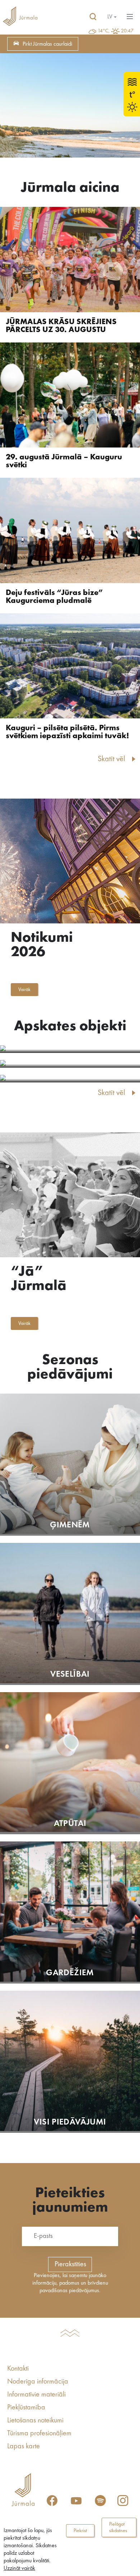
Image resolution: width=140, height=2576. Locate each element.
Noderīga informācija (38, 2382)
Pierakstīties (70, 2264)
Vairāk (24, 990)
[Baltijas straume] (70, 1049)
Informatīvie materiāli (36, 2395)
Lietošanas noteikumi (35, 2421)
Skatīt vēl (111, 759)
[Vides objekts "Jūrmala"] (70, 1064)
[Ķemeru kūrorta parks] (70, 1079)
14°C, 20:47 (116, 31)
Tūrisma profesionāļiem (39, 2434)
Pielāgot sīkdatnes (118, 2527)
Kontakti (18, 2369)
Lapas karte (24, 2446)
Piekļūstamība (26, 2408)
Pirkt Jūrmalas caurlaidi (47, 44)
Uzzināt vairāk (19, 2568)
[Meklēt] (93, 17)
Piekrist (80, 2531)
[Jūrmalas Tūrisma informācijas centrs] (20, 17)
